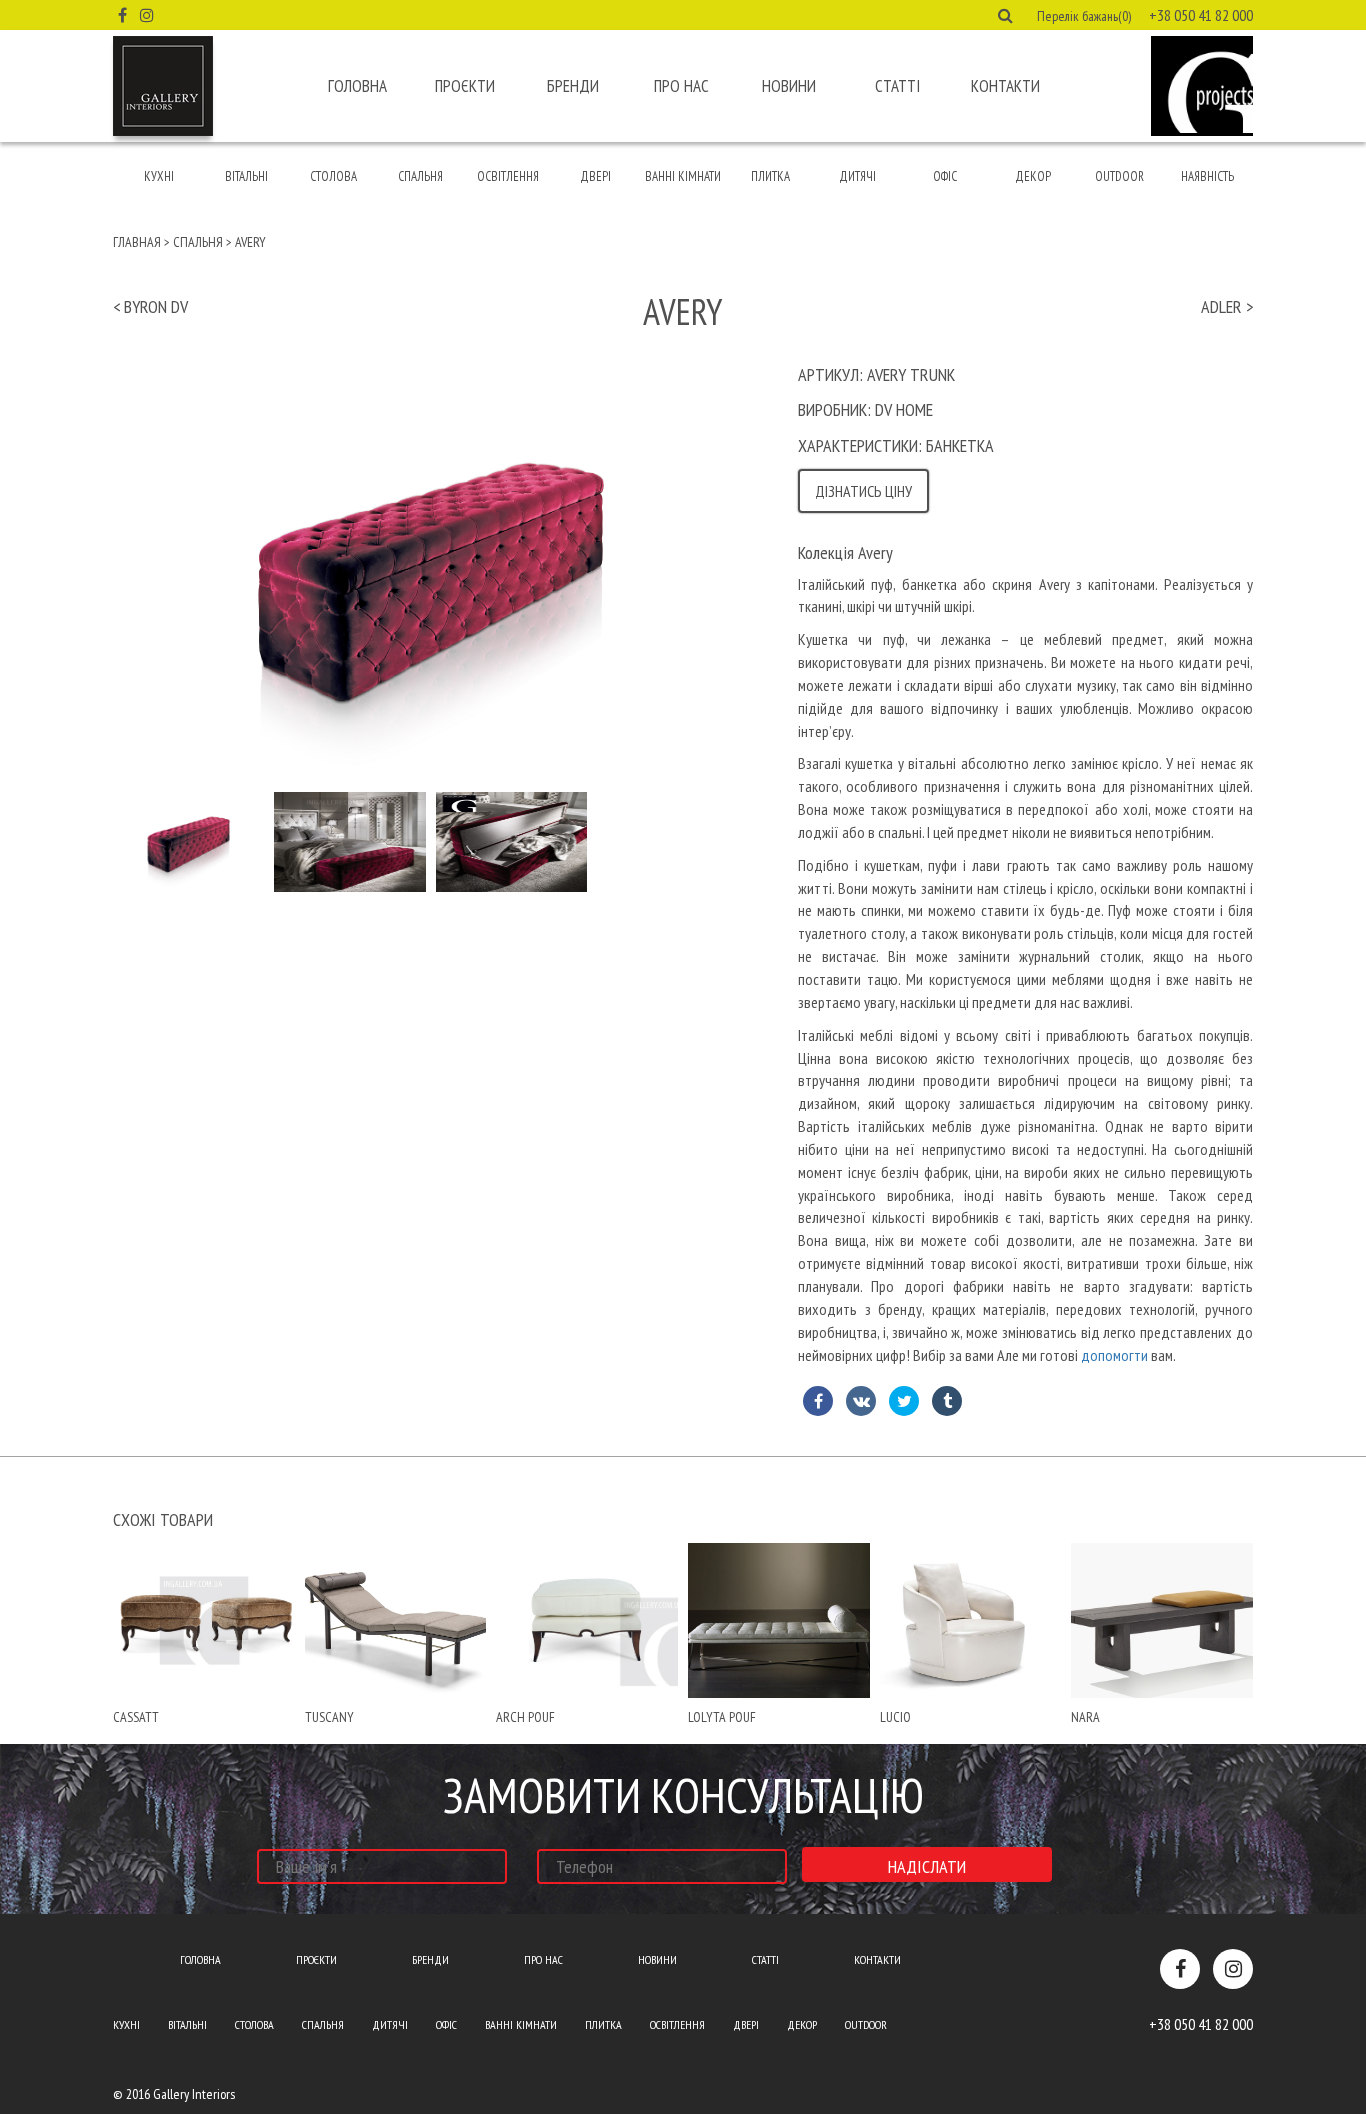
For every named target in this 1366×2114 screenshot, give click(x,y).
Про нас (681, 86)
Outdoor (1119, 176)
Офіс (945, 176)
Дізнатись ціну (863, 491)
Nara (1085, 1717)
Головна (357, 86)
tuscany (329, 1717)
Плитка (770, 176)
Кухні (159, 176)
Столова (333, 176)
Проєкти (465, 86)
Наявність (1207, 176)
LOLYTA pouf (722, 1717)
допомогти (1114, 1355)
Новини (789, 86)
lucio (895, 1717)
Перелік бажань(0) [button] (1084, 16)
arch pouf (525, 1717)
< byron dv (150, 306)
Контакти (1005, 86)
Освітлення (508, 176)
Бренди (573, 86)
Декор (1033, 176)
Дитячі (857, 176)
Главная (137, 242)
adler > (1227, 306)
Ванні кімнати (683, 176)
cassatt (136, 1717)
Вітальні (246, 176)
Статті (897, 86)
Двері (595, 176)
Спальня (420, 176)
